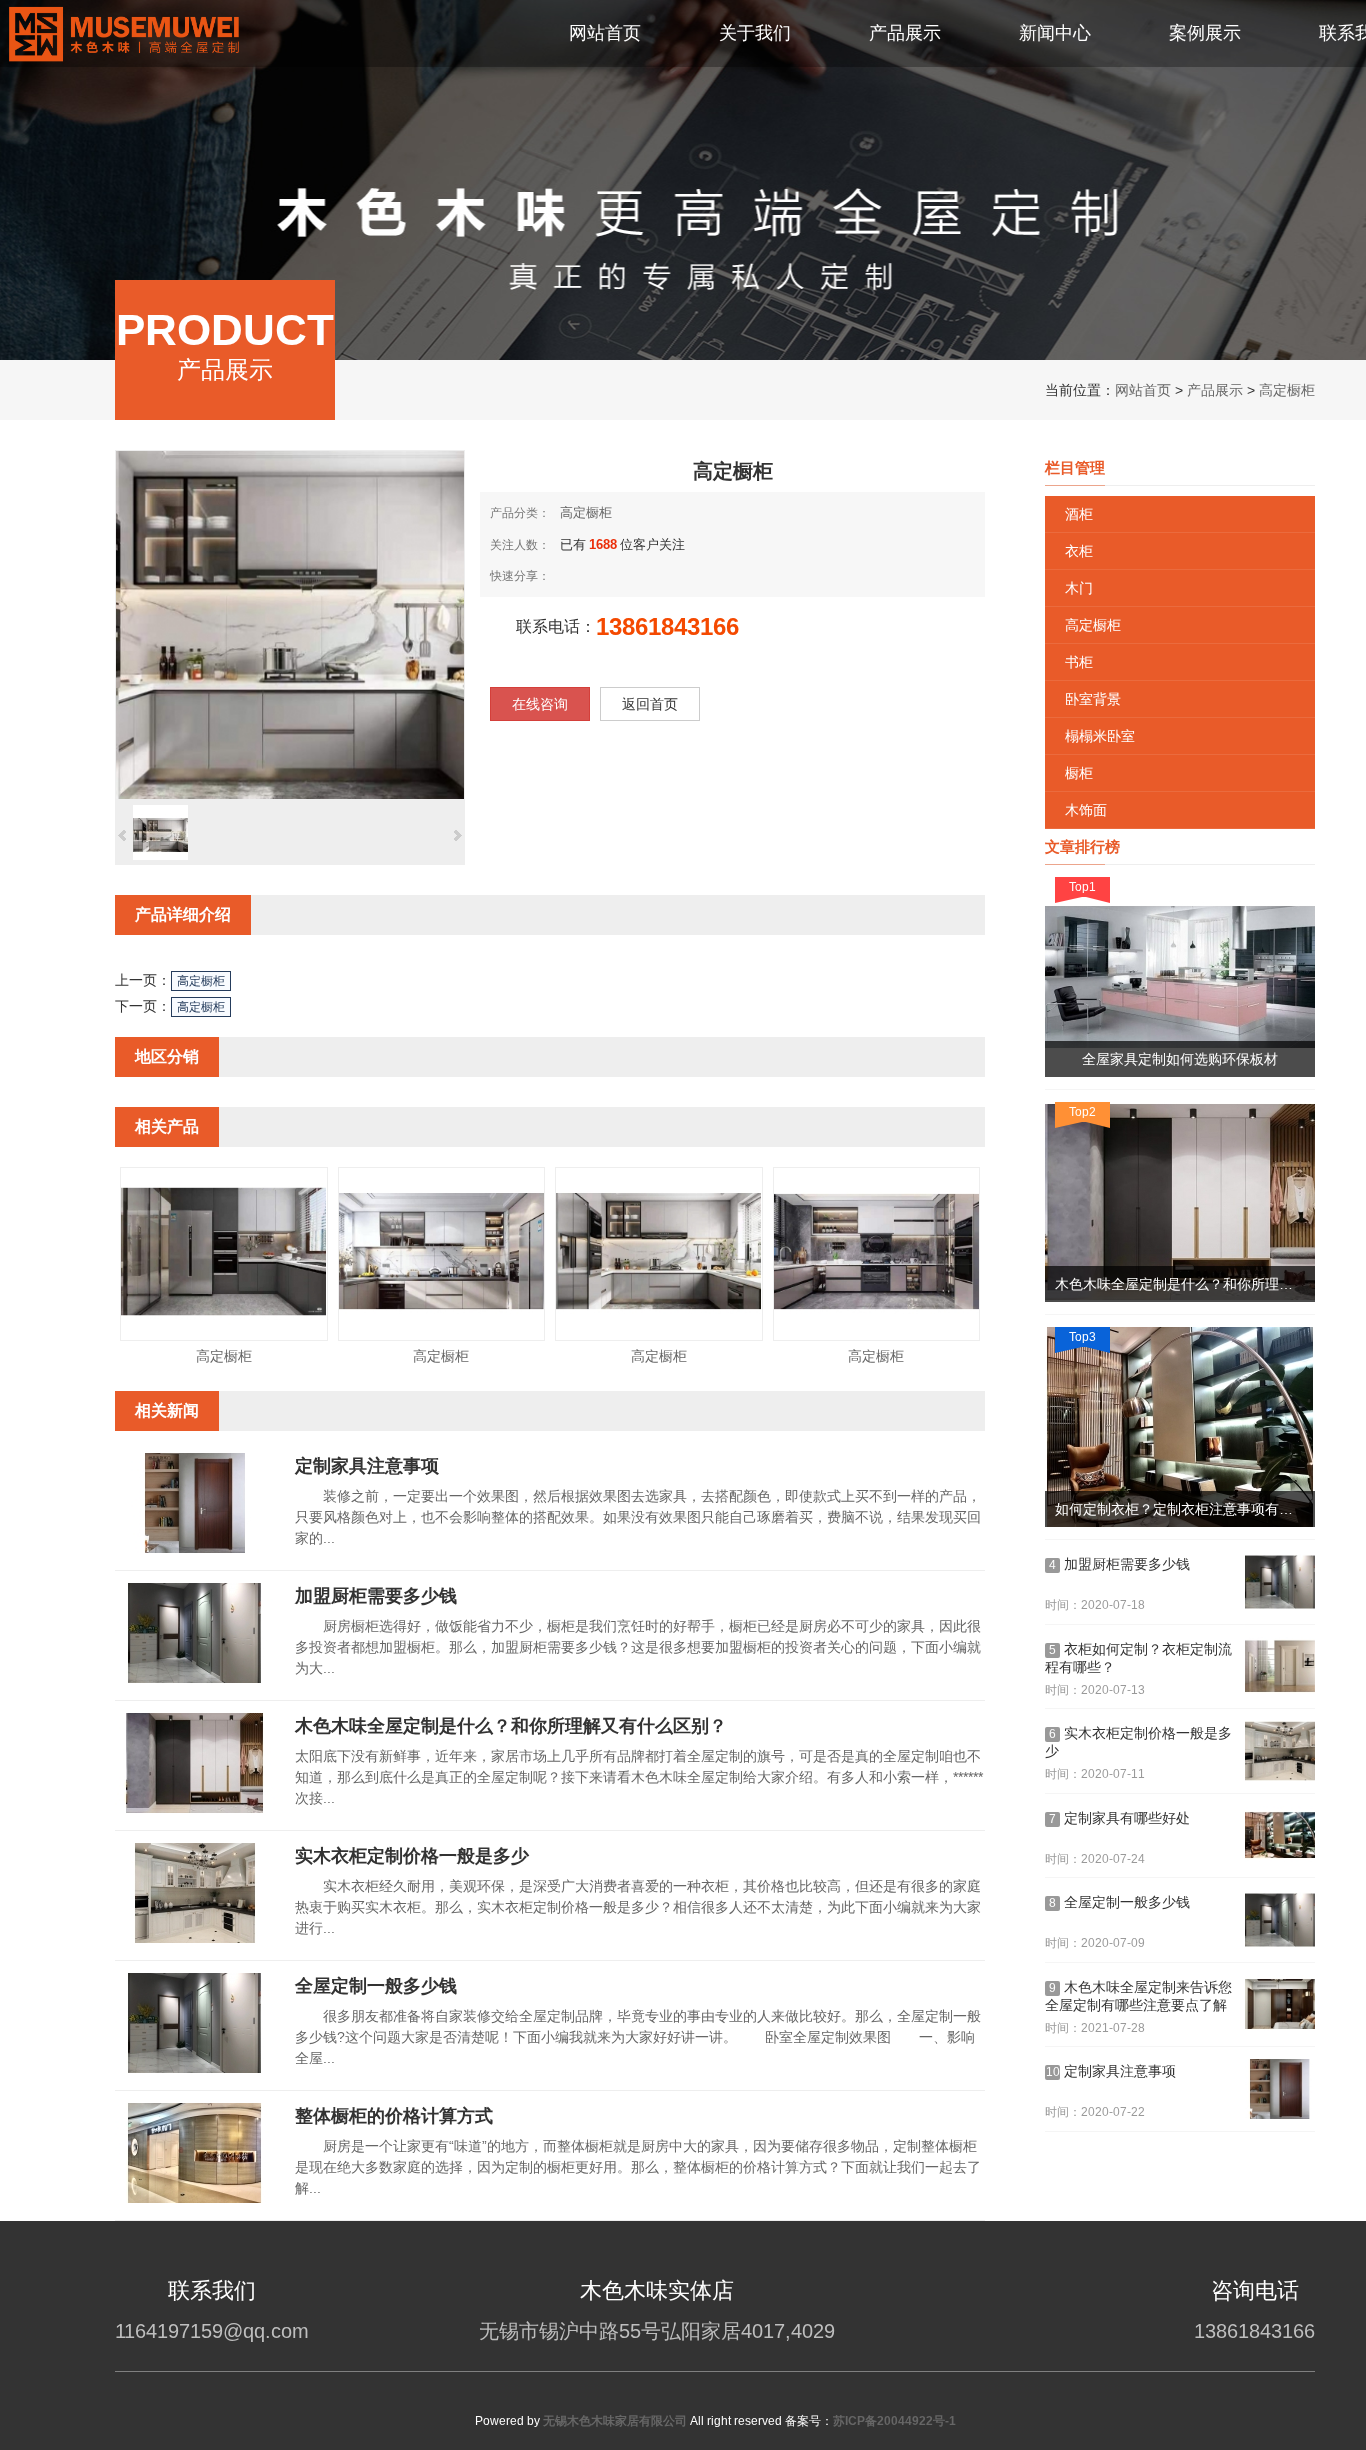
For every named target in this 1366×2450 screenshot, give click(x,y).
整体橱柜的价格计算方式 (394, 2116)
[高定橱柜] (223, 1331)
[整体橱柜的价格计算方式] (195, 2199)
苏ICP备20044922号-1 (894, 2421)
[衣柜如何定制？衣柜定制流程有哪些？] (1280, 1667)
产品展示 (1215, 390)
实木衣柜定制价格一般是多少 (412, 1856)
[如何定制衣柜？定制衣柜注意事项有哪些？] (1180, 1427)
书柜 (1079, 662)
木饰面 (1086, 810)
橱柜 (1079, 773)
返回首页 (650, 704)
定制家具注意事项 (367, 1466)
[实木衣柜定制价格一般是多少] (195, 1939)
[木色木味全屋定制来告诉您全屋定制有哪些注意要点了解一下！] (1280, 2005)
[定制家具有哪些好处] (1280, 1836)
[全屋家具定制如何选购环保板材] (1180, 977)
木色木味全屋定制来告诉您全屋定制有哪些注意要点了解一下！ (1138, 1997)
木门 (1079, 588)
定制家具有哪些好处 (1119, 1818)
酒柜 (1079, 514)
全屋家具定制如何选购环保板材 (1180, 1059)
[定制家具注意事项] (195, 1549)
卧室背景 (1093, 699)
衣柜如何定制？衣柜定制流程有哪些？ (1138, 1658)
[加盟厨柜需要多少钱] (195, 1679)
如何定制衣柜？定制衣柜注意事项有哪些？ (1185, 1509)
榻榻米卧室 (1100, 736)
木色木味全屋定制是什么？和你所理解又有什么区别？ (511, 1726)
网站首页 (1143, 390)
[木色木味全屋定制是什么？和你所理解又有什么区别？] (195, 1809)
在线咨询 (540, 704)
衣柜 (1079, 551)
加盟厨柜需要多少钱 (376, 1596)
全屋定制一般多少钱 (376, 1986)
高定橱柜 (1287, 390)
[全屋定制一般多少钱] (195, 2069)
